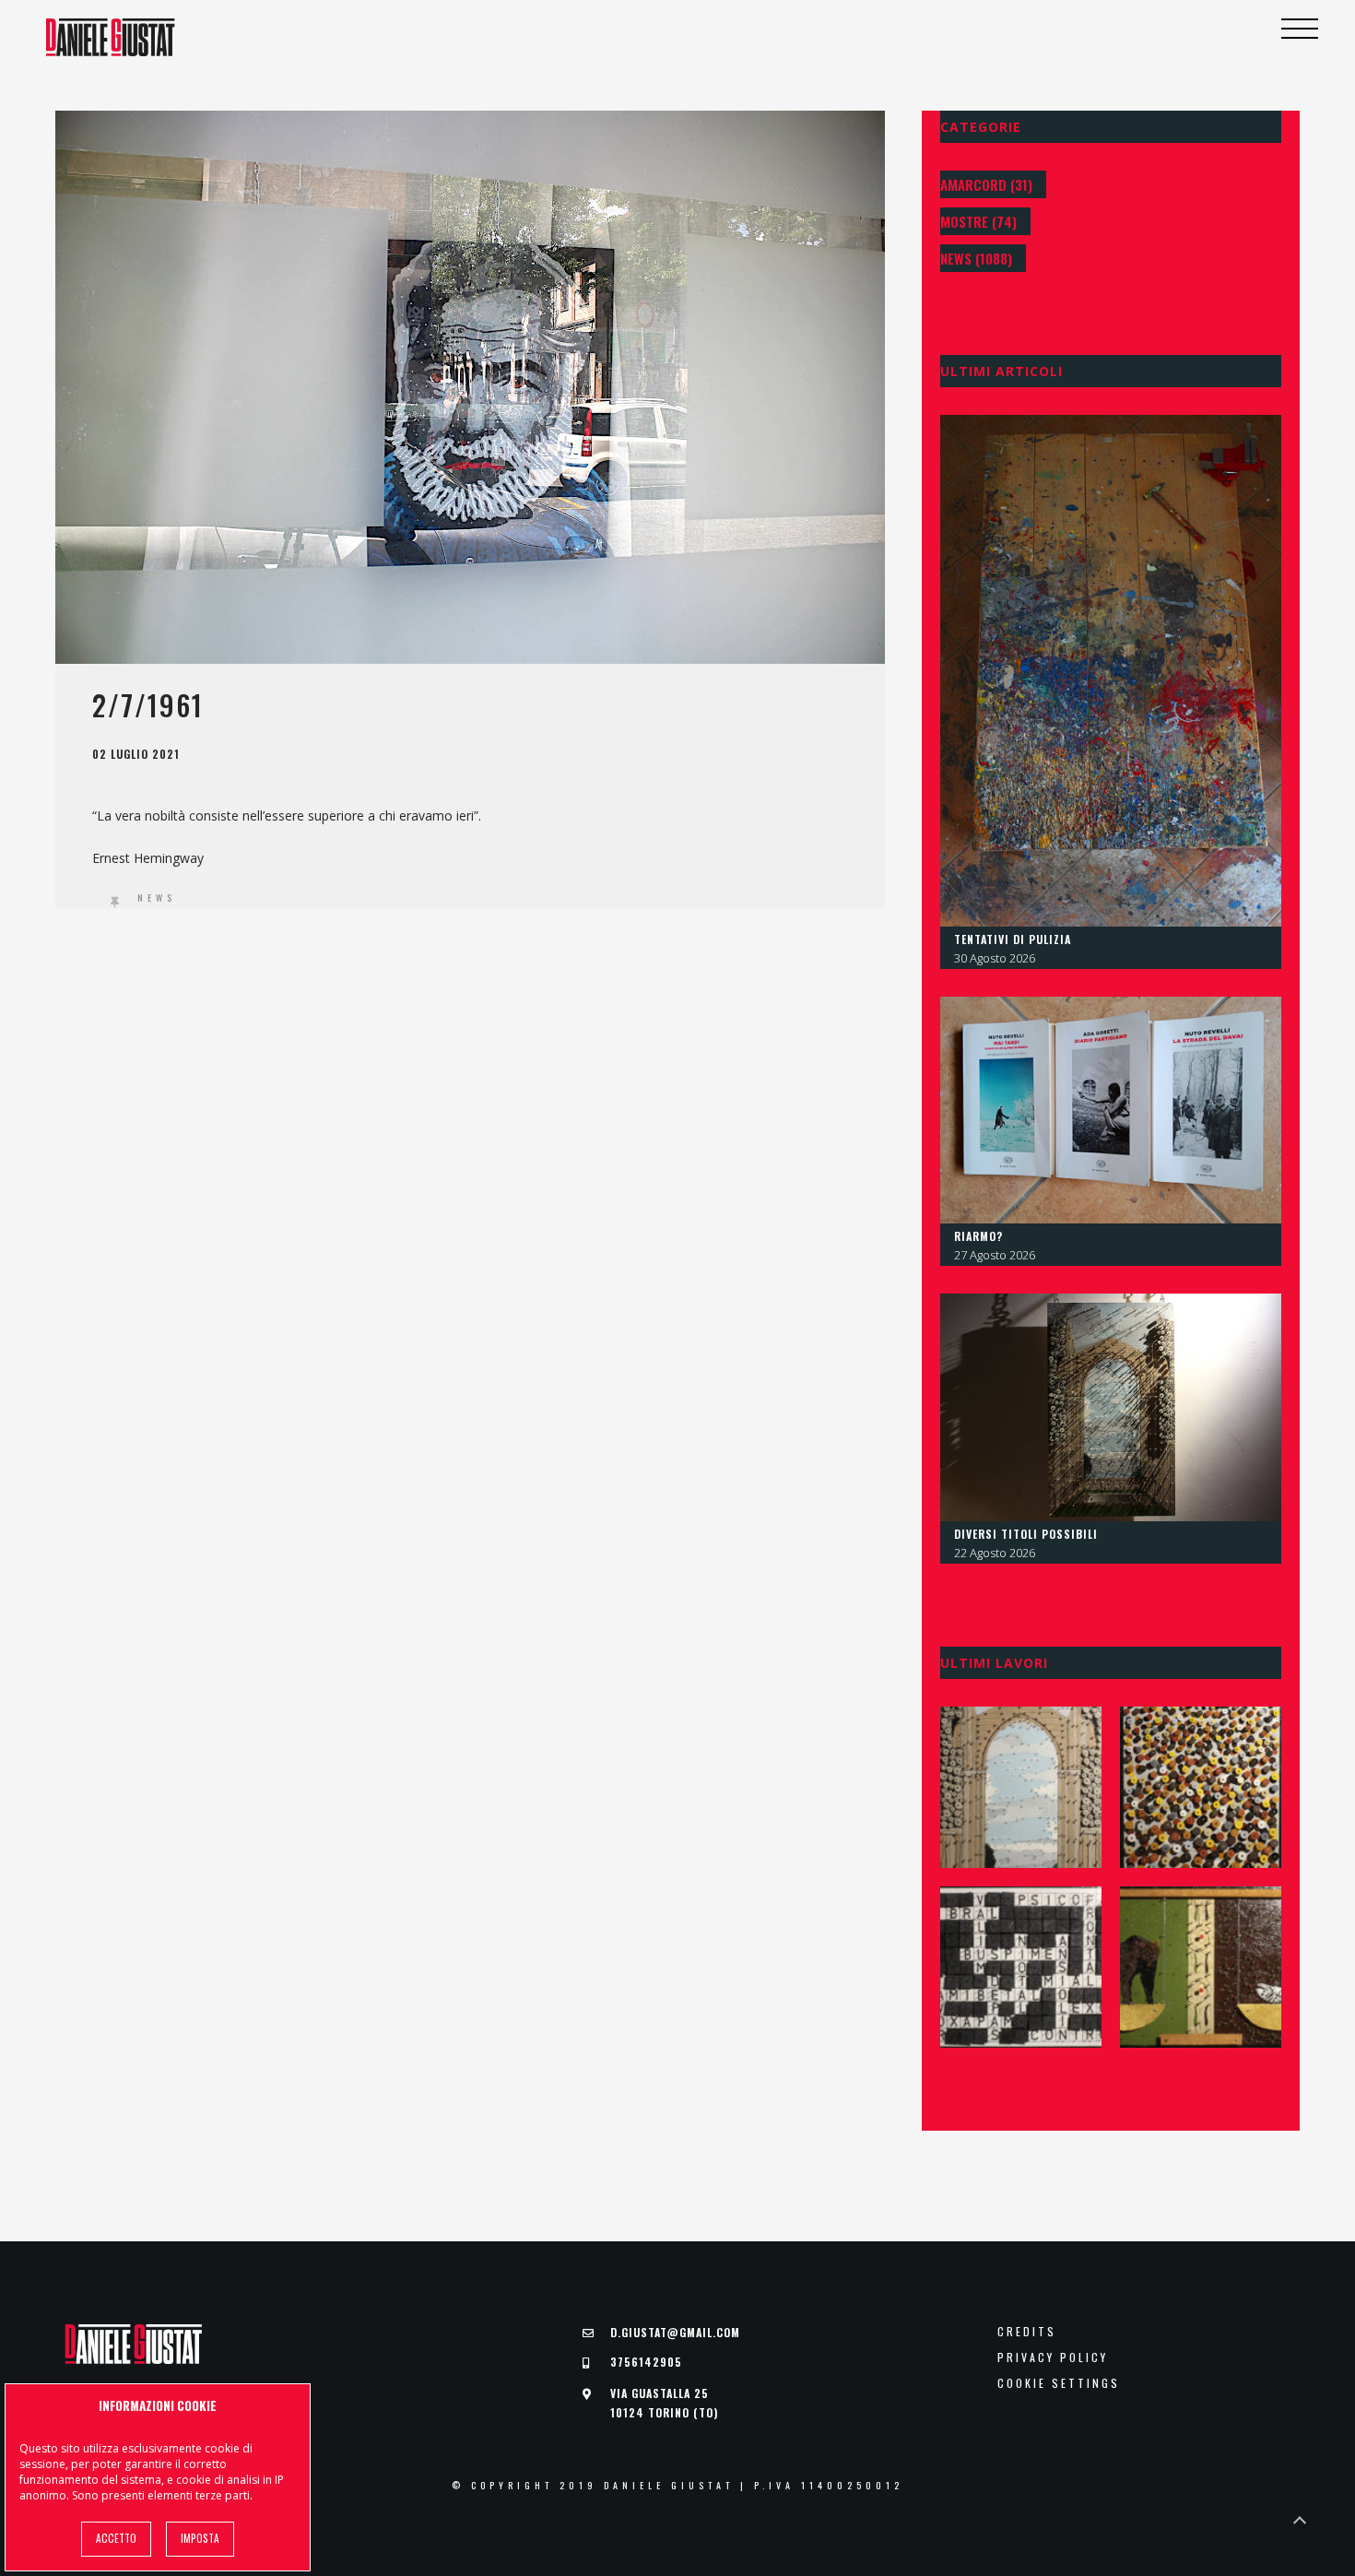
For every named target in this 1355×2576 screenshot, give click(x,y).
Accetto (116, 2538)
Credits (1027, 2332)
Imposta (200, 2538)
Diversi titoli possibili (1026, 1534)
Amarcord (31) (986, 184)
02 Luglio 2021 (136, 754)
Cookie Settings (1059, 2383)
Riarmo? (978, 1236)
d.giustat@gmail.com (675, 2332)
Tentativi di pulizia (1013, 939)
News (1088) (976, 258)
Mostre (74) (978, 221)
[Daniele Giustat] (111, 37)
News (157, 898)
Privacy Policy (1053, 2357)
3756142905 (646, 2362)
